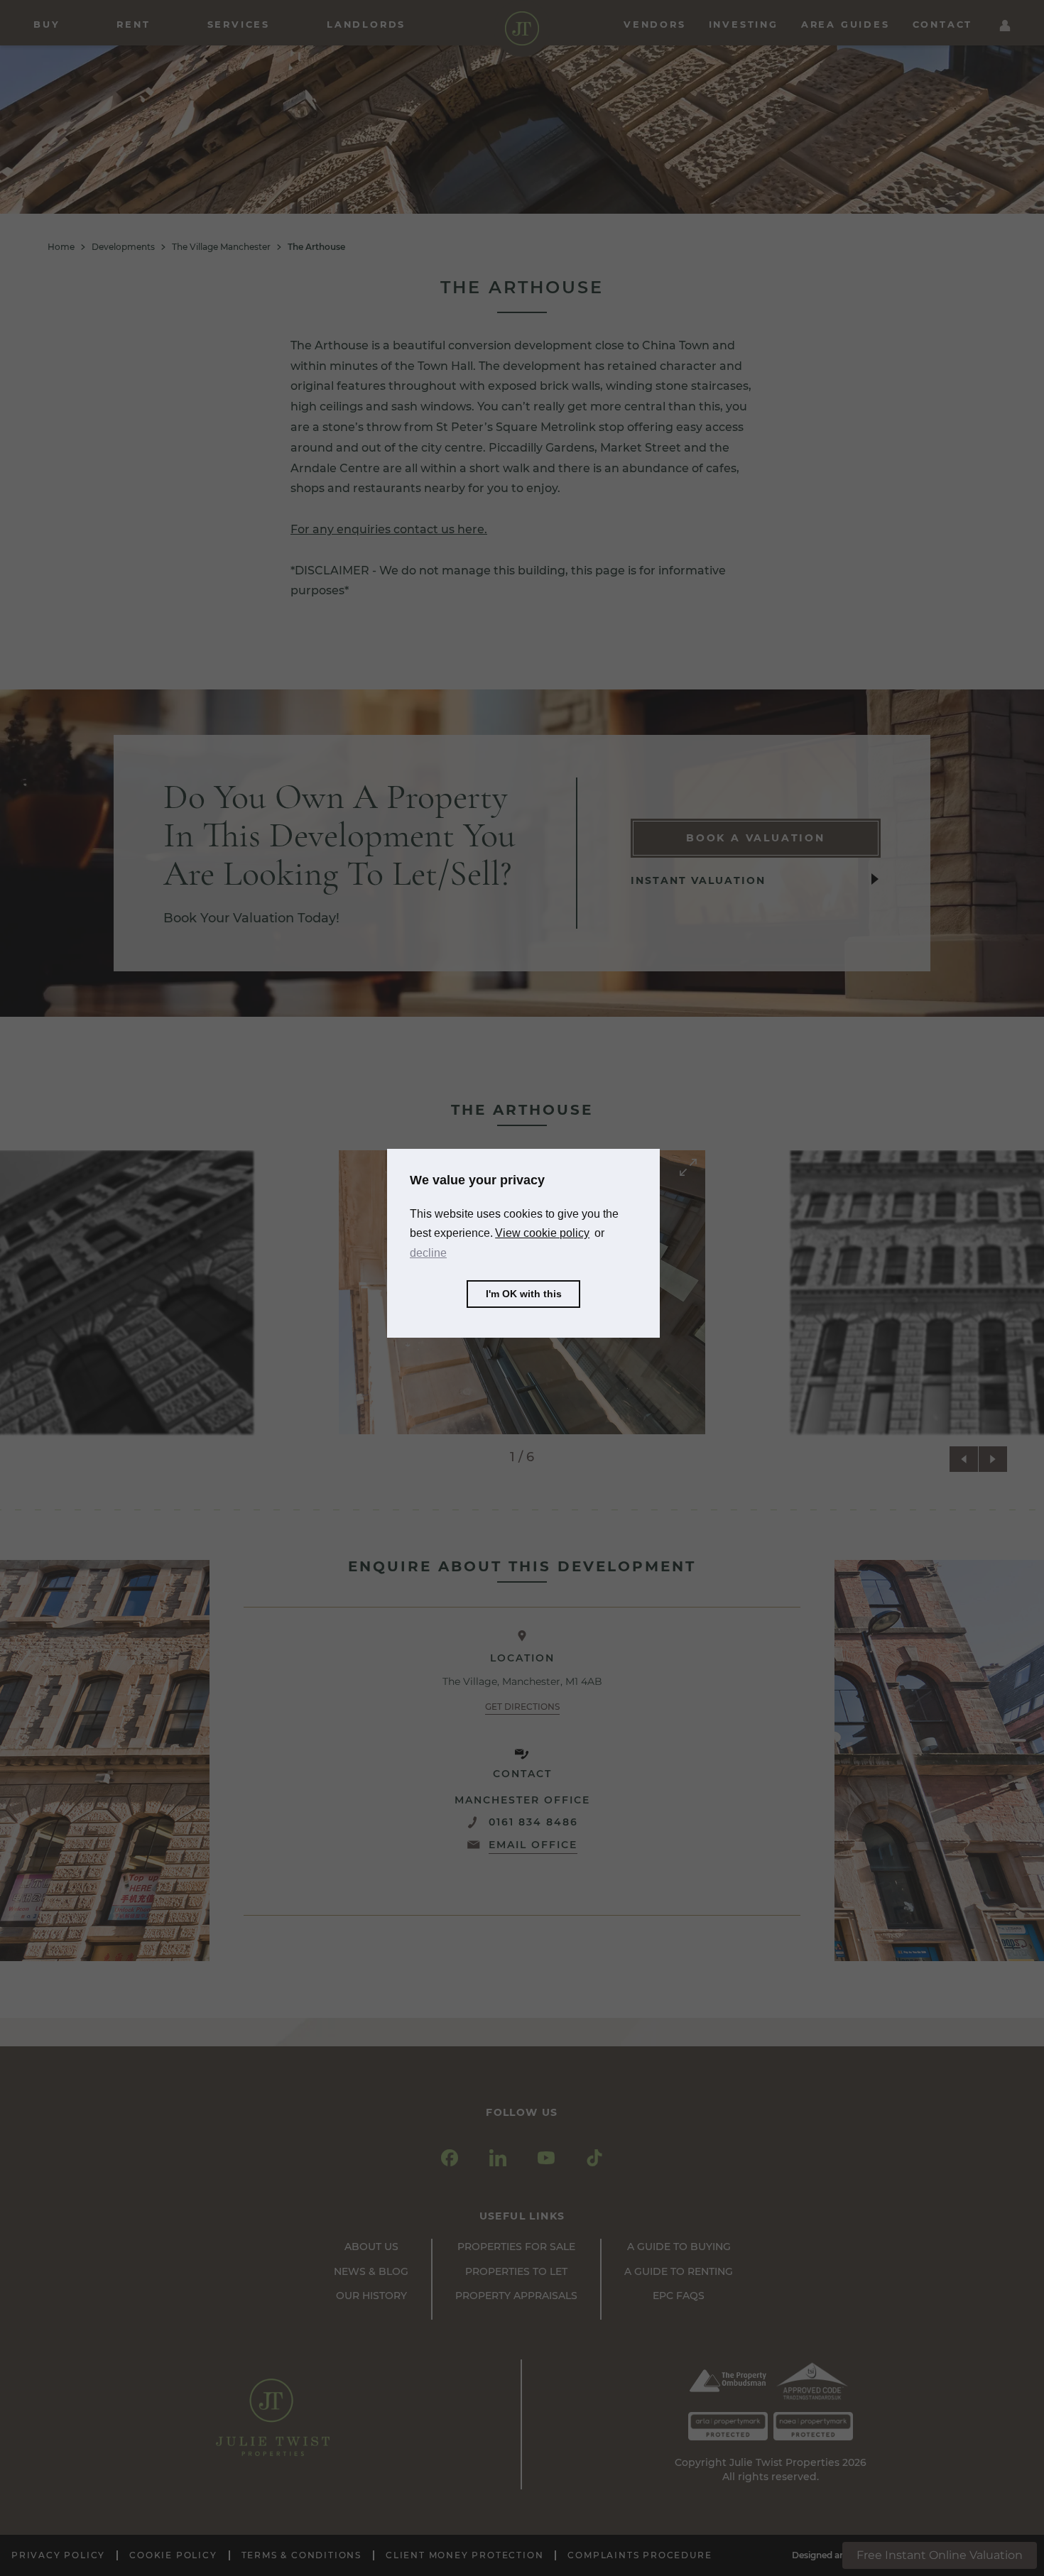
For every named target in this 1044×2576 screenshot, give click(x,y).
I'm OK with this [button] (524, 1294)
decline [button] (428, 1253)
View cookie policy (542, 1233)
